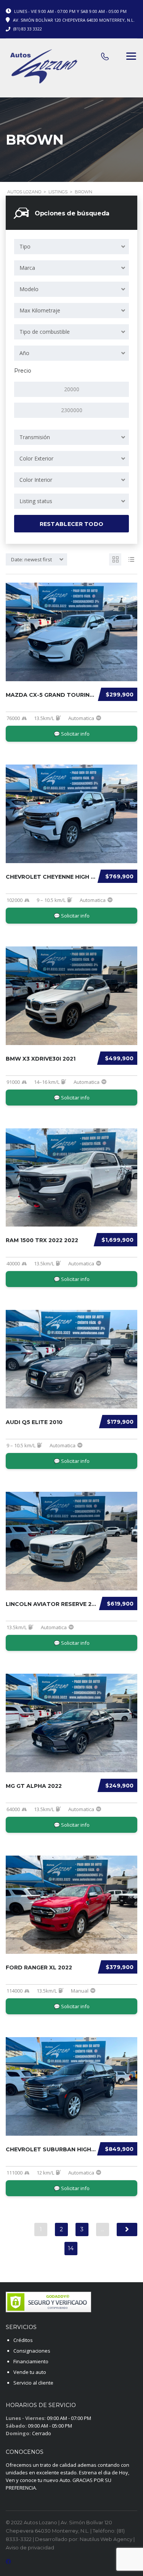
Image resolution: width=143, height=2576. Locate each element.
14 (71, 2248)
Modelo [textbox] (29, 289)
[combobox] (71, 247)
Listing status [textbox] (36, 501)
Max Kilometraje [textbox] (40, 310)
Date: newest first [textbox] (31, 559)
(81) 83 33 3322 (28, 29)
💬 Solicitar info (72, 734)
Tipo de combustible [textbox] (45, 332)
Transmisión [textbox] (35, 437)
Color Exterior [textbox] (36, 458)
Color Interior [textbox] (36, 480)
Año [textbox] (24, 353)
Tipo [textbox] (25, 246)
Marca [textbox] (27, 268)
